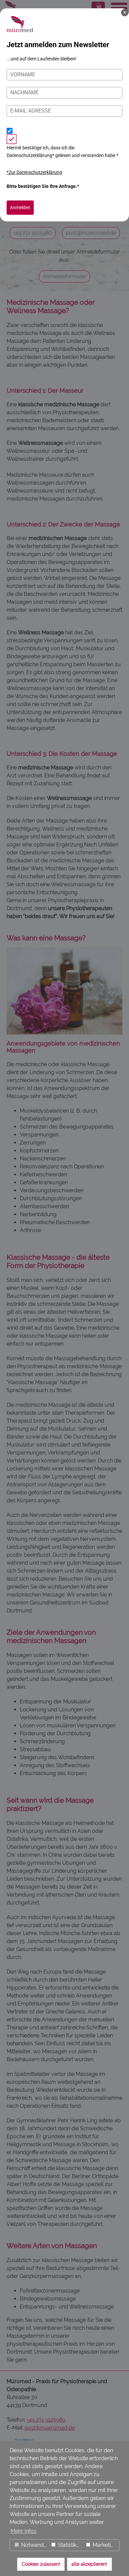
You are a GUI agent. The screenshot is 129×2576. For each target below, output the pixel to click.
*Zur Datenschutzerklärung (34, 172)
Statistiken (69, 2545)
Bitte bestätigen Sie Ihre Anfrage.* (43, 186)
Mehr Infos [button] (23, 2531)
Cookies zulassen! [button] (41, 2564)
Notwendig (34, 2545)
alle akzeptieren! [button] (89, 2564)
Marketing (104, 2545)
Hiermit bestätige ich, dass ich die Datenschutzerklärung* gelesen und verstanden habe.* (63, 151)
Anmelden (20, 207)
